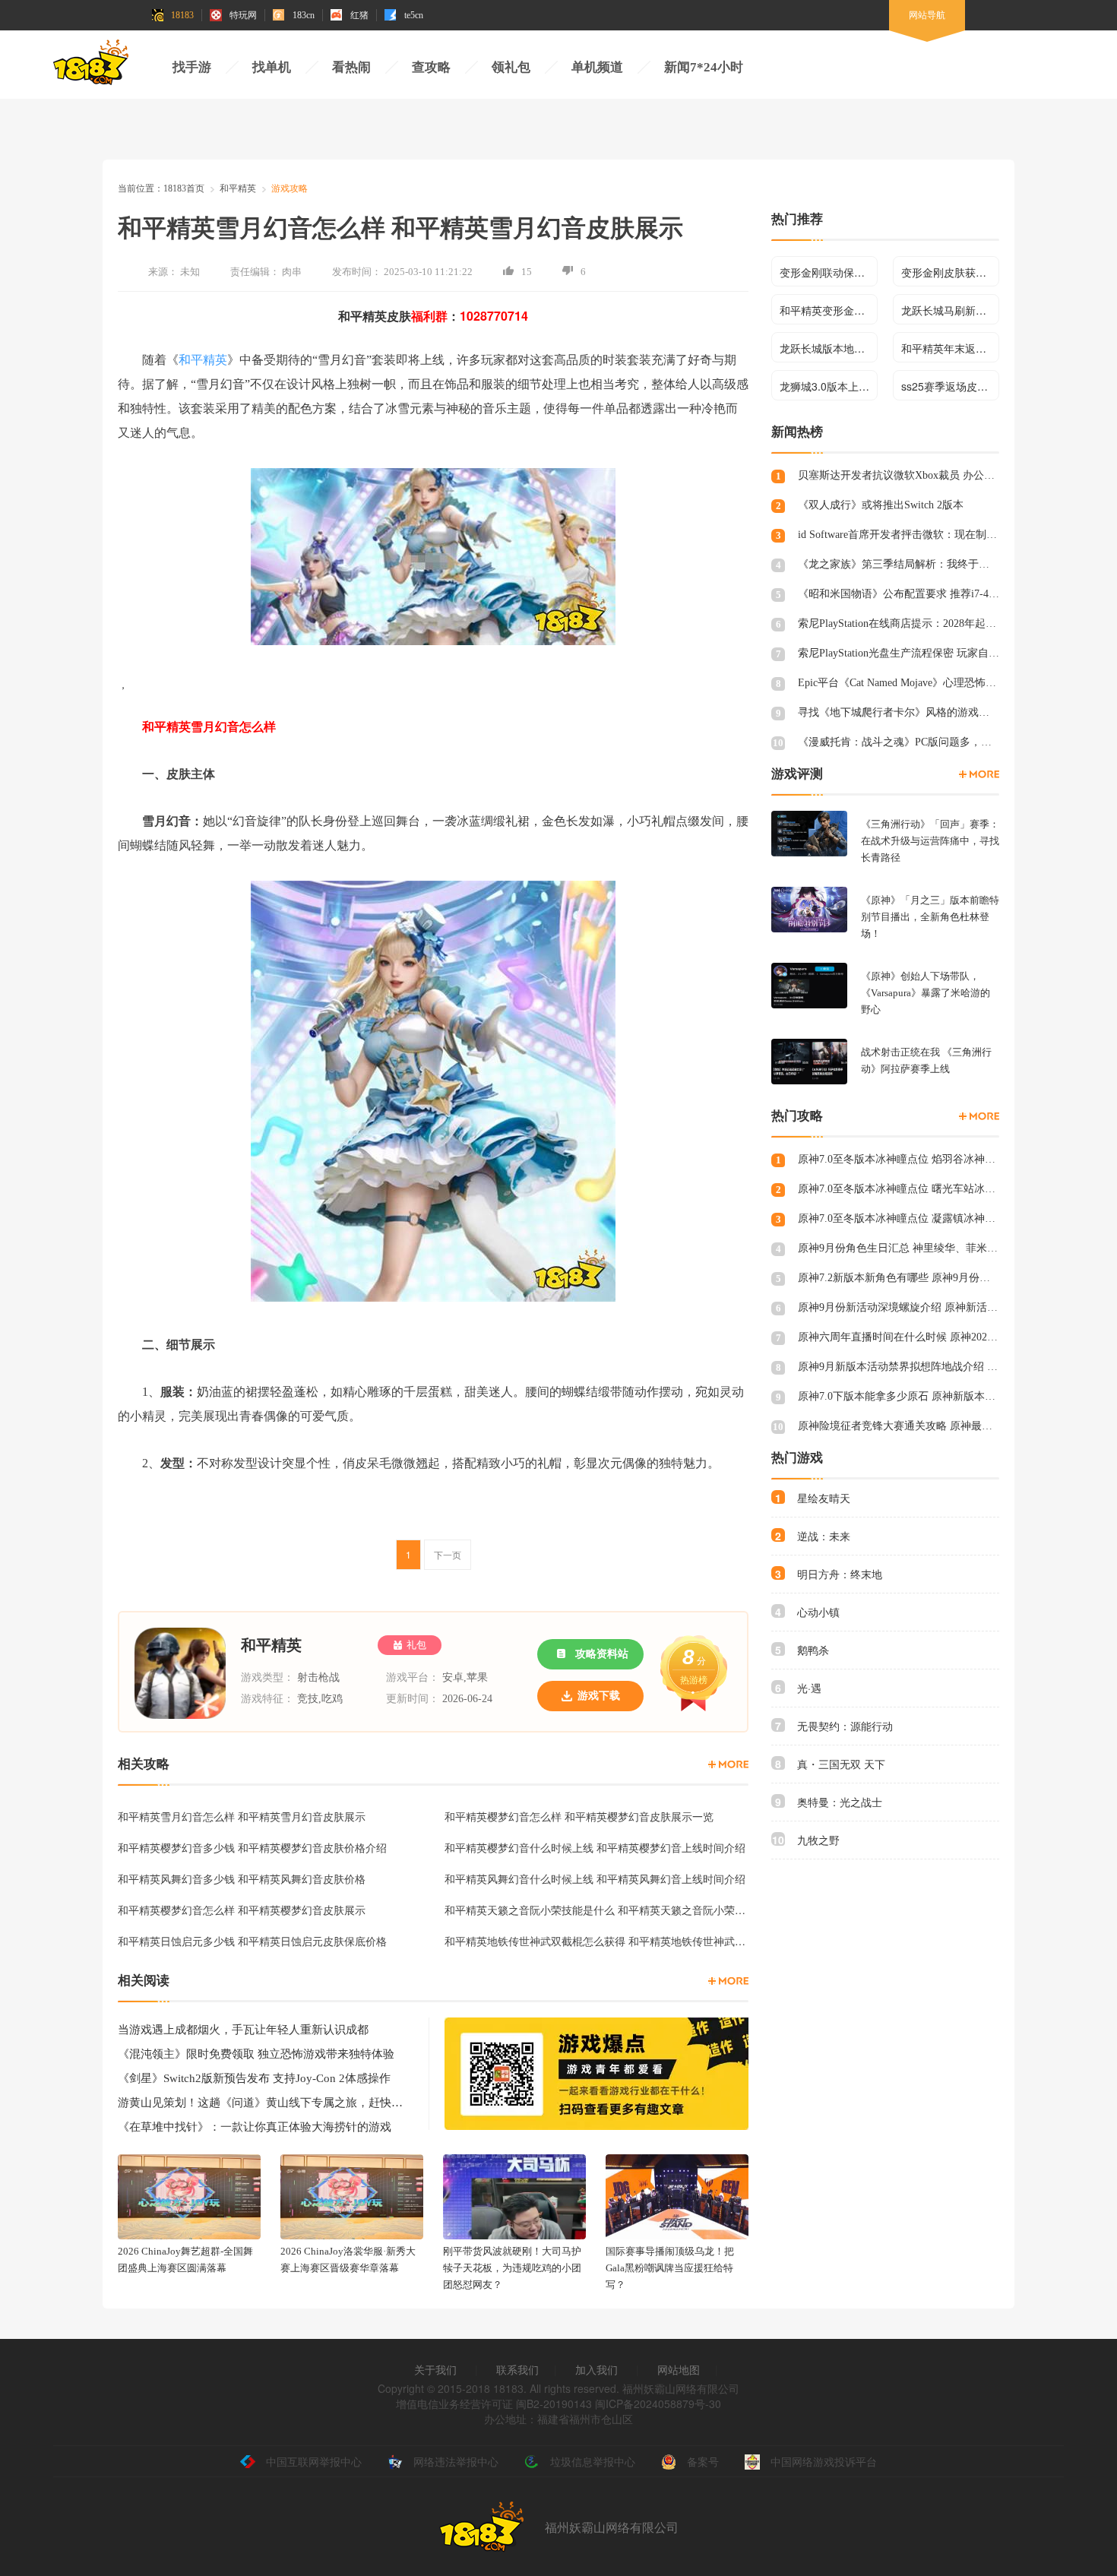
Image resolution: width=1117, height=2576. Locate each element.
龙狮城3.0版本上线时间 (829, 386)
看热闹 (351, 67)
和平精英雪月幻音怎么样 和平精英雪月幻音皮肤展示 (242, 1816)
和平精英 (238, 188)
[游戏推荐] (979, 774)
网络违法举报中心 (456, 2461)
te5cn (414, 15)
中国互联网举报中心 (314, 2461)
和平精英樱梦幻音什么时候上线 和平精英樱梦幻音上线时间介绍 (595, 1847)
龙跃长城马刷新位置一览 (950, 310)
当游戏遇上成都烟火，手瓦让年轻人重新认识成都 (243, 2030)
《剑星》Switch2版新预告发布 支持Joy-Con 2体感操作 (254, 2078)
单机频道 (597, 67)
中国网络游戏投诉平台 (824, 2461)
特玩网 (243, 15)
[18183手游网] (91, 66)
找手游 (192, 67)
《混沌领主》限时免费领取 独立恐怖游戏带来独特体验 (256, 2054)
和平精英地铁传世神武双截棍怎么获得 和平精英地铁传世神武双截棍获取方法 (596, 1941)
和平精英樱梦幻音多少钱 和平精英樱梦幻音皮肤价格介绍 (252, 1847)
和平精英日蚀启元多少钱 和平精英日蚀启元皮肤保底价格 (252, 1941)
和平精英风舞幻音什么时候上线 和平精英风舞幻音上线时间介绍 (595, 1878)
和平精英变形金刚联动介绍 (829, 310)
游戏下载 (599, 1696)
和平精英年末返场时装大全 (950, 348)
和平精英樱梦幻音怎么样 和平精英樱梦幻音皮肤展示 (242, 1910)
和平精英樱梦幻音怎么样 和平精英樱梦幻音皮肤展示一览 (579, 1816)
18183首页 (184, 188)
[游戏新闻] (728, 1981)
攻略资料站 (602, 1654)
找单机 (272, 67)
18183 (182, 15)
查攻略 (431, 67)
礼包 (416, 1645)
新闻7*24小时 (704, 67)
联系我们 (517, 2369)
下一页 (448, 1554)
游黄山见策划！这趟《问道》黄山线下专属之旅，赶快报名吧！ (262, 2103)
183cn (304, 15)
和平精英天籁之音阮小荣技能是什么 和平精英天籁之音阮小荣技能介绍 (596, 1910)
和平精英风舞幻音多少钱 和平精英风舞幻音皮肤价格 (242, 1878)
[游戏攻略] (728, 1764)
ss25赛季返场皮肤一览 (950, 386)
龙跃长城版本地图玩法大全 (829, 348)
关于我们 (435, 2369)
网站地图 (679, 2369)
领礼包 (511, 67)
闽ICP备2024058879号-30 (658, 2404)
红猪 (359, 15)
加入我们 (596, 2369)
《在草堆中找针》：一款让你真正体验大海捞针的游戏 (255, 2127)
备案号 (703, 2461)
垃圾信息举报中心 (593, 2461)
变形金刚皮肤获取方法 (950, 272)
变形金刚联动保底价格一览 (829, 272)
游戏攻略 (290, 188)
